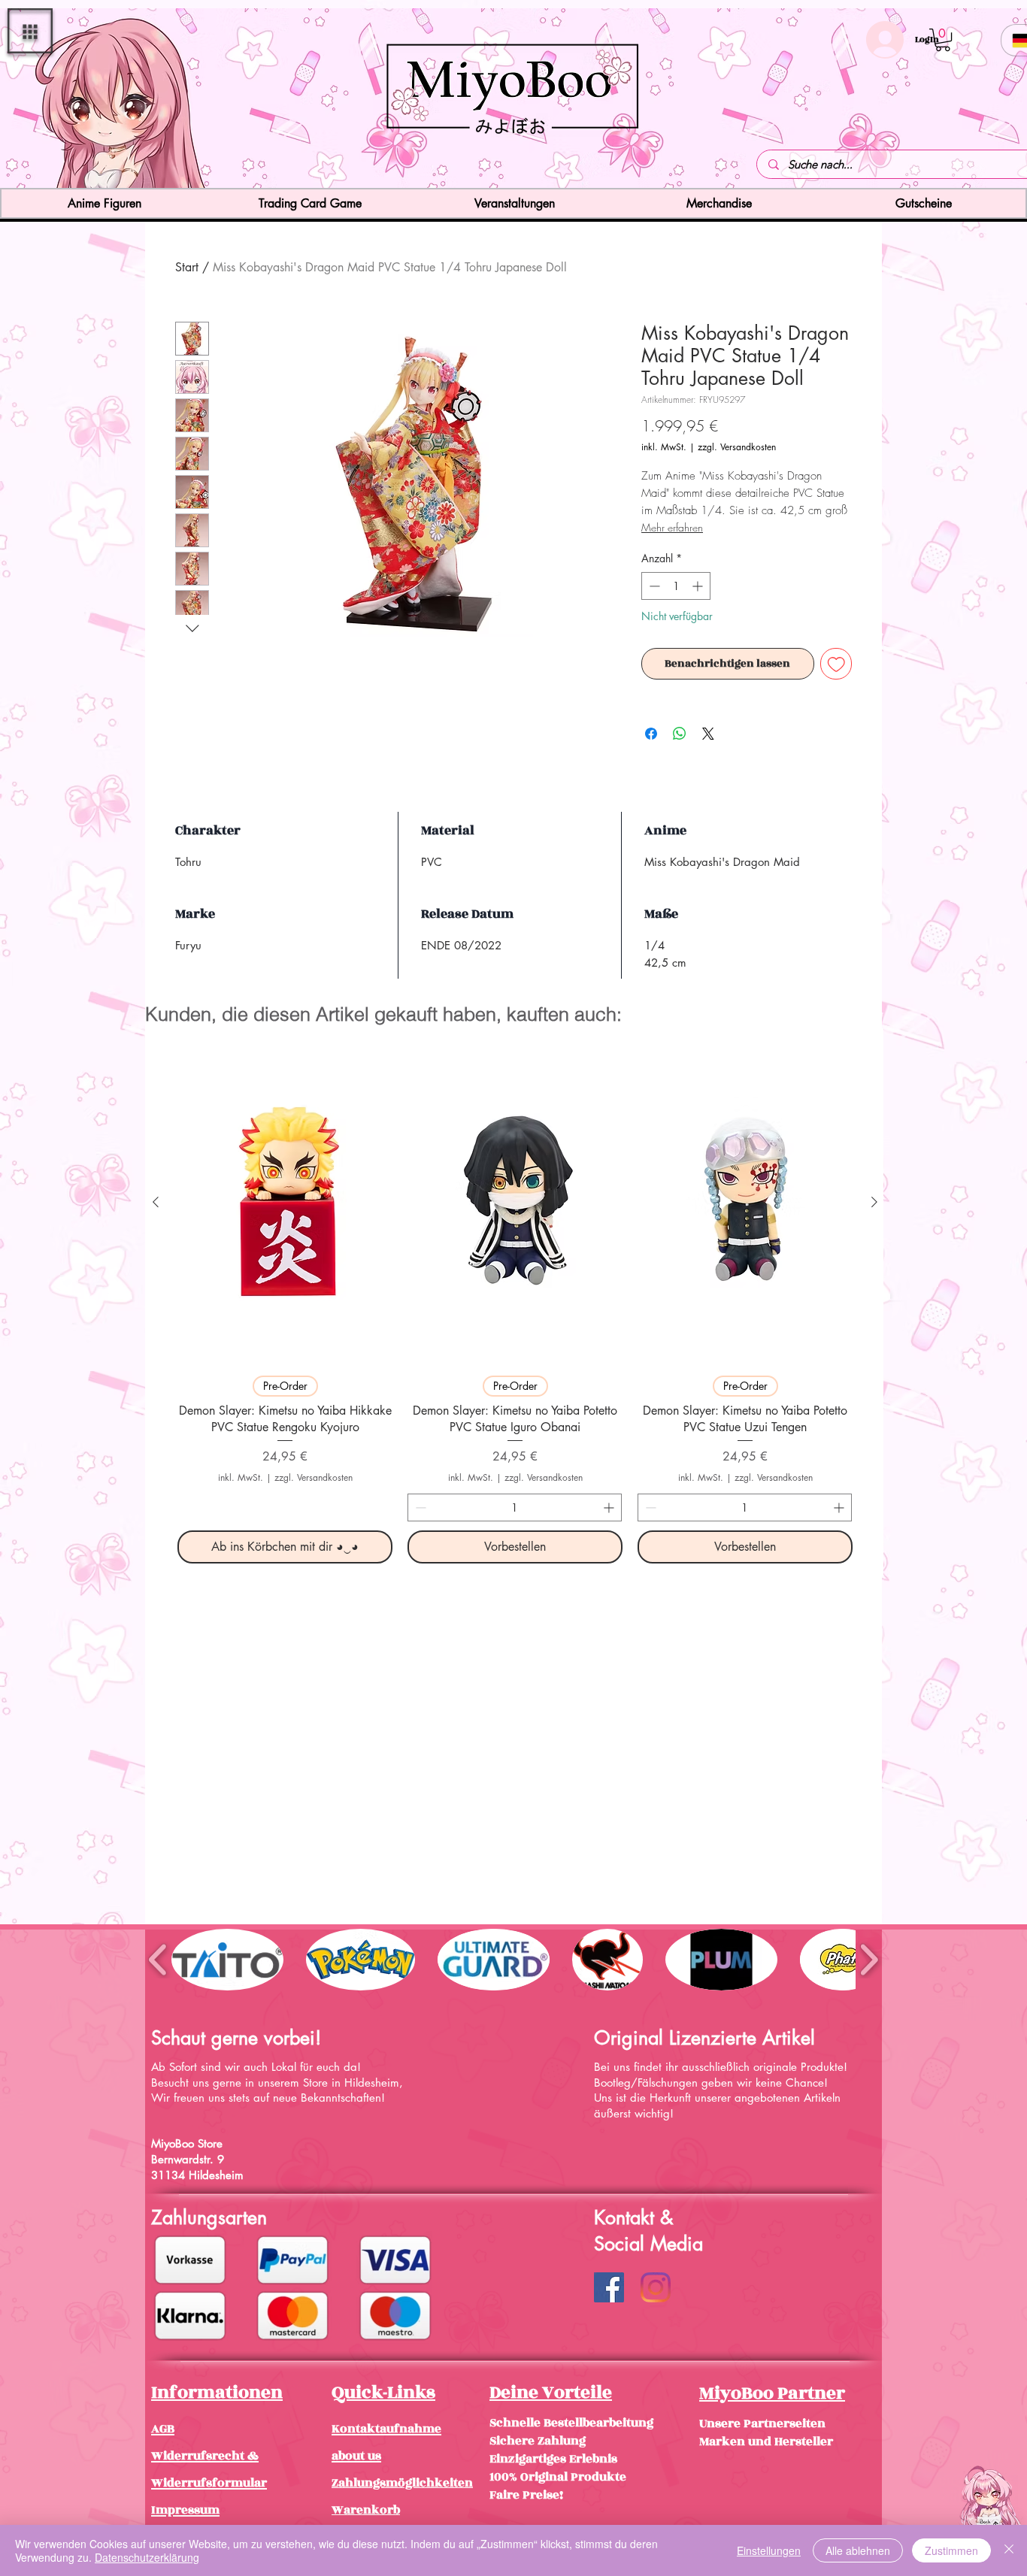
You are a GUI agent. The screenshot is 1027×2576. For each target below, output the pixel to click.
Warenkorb (366, 2510)
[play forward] (869, 1959)
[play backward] (158, 1959)
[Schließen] (1009, 2550)
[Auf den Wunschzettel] (836, 664)
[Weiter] (927, 100)
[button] (30, 31)
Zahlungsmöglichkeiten (402, 2483)
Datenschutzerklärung (147, 2557)
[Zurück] (100, 100)
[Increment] (699, 586)
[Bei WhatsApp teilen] (680, 734)
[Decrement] (653, 586)
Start (187, 267)
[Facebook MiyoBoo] (609, 2287)
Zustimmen (951, 2550)
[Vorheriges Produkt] (156, 1202)
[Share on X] (708, 734)
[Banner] (514, 161)
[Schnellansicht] (285, 1202)
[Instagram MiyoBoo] (656, 2287)
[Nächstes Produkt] (874, 1202)
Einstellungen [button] (769, 2550)
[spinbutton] (676, 586)
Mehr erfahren (672, 527)
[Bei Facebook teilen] (651, 734)
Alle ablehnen (858, 2550)
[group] (515, 1302)
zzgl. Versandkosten (737, 447)
